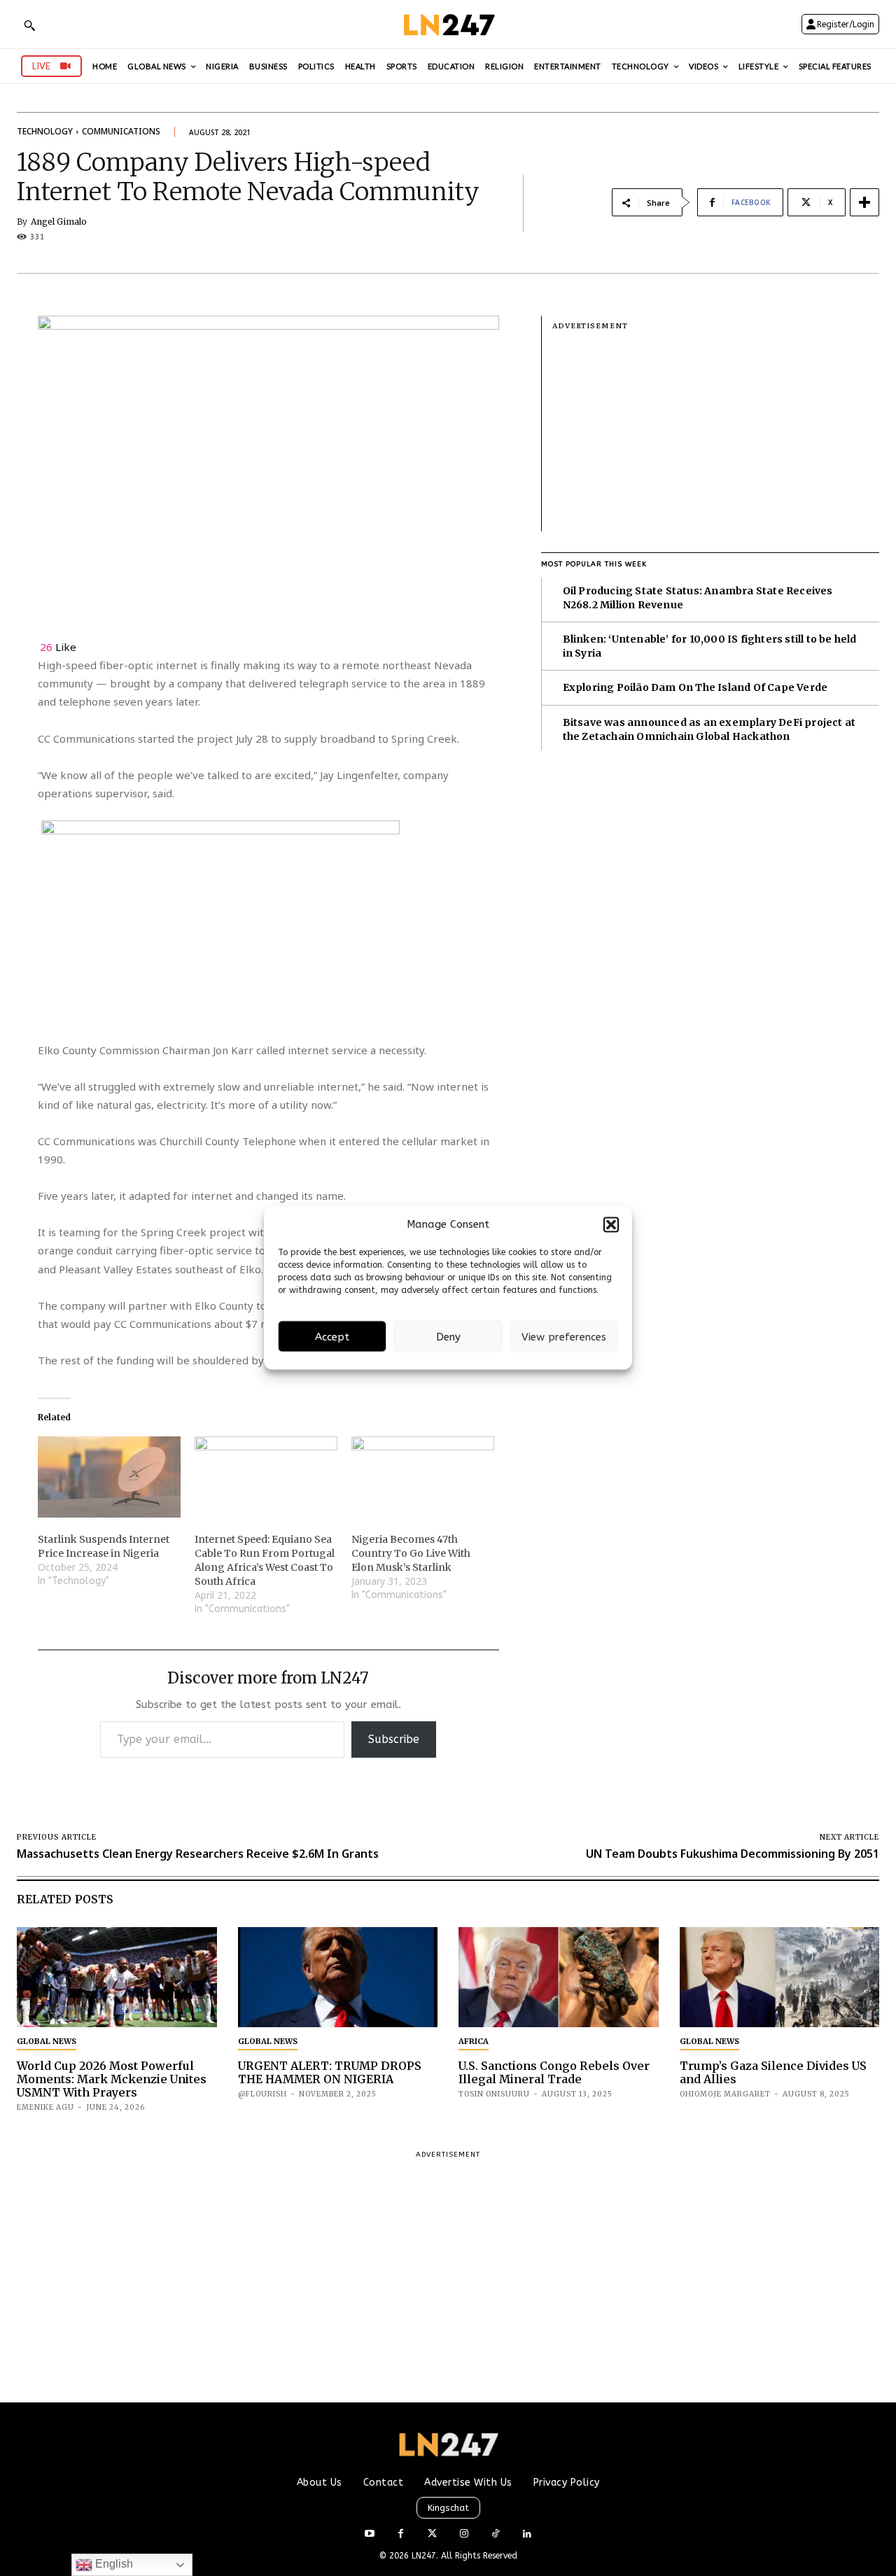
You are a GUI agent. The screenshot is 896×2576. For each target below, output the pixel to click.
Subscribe (394, 1739)
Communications (121, 131)
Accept (332, 1336)
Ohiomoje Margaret (725, 2094)
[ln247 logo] (448, 24)
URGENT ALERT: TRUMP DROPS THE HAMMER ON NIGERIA (330, 2072)
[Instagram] (464, 2534)
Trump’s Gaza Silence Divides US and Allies (773, 2072)
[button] (611, 1224)
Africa (474, 2041)
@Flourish (262, 2094)
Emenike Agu (45, 2107)
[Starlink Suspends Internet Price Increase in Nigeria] (109, 1477)
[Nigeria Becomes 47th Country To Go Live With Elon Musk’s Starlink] (423, 1477)
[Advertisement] (716, 433)
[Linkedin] (527, 2534)
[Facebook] (401, 2534)
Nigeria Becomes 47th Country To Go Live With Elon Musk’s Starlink (411, 1553)
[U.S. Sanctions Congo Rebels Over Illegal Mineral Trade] (559, 1977)
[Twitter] (432, 2534)
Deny (448, 1336)
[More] (864, 202)
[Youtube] (369, 2534)
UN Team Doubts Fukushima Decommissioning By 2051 (733, 1854)
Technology (45, 131)
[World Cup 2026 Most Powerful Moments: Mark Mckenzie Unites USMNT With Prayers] (117, 1977)
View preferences (564, 1336)
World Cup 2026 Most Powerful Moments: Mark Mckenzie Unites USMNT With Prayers (112, 2079)
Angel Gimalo (59, 222)
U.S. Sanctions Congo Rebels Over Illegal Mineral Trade (554, 2072)
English (113, 2564)
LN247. (426, 2556)
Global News (47, 2041)
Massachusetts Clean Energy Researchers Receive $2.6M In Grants (198, 1854)
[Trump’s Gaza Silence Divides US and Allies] (780, 1977)
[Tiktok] (495, 2534)
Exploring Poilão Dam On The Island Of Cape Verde (695, 687)
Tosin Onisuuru (494, 2094)
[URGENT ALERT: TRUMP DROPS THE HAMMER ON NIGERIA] (338, 1977)
